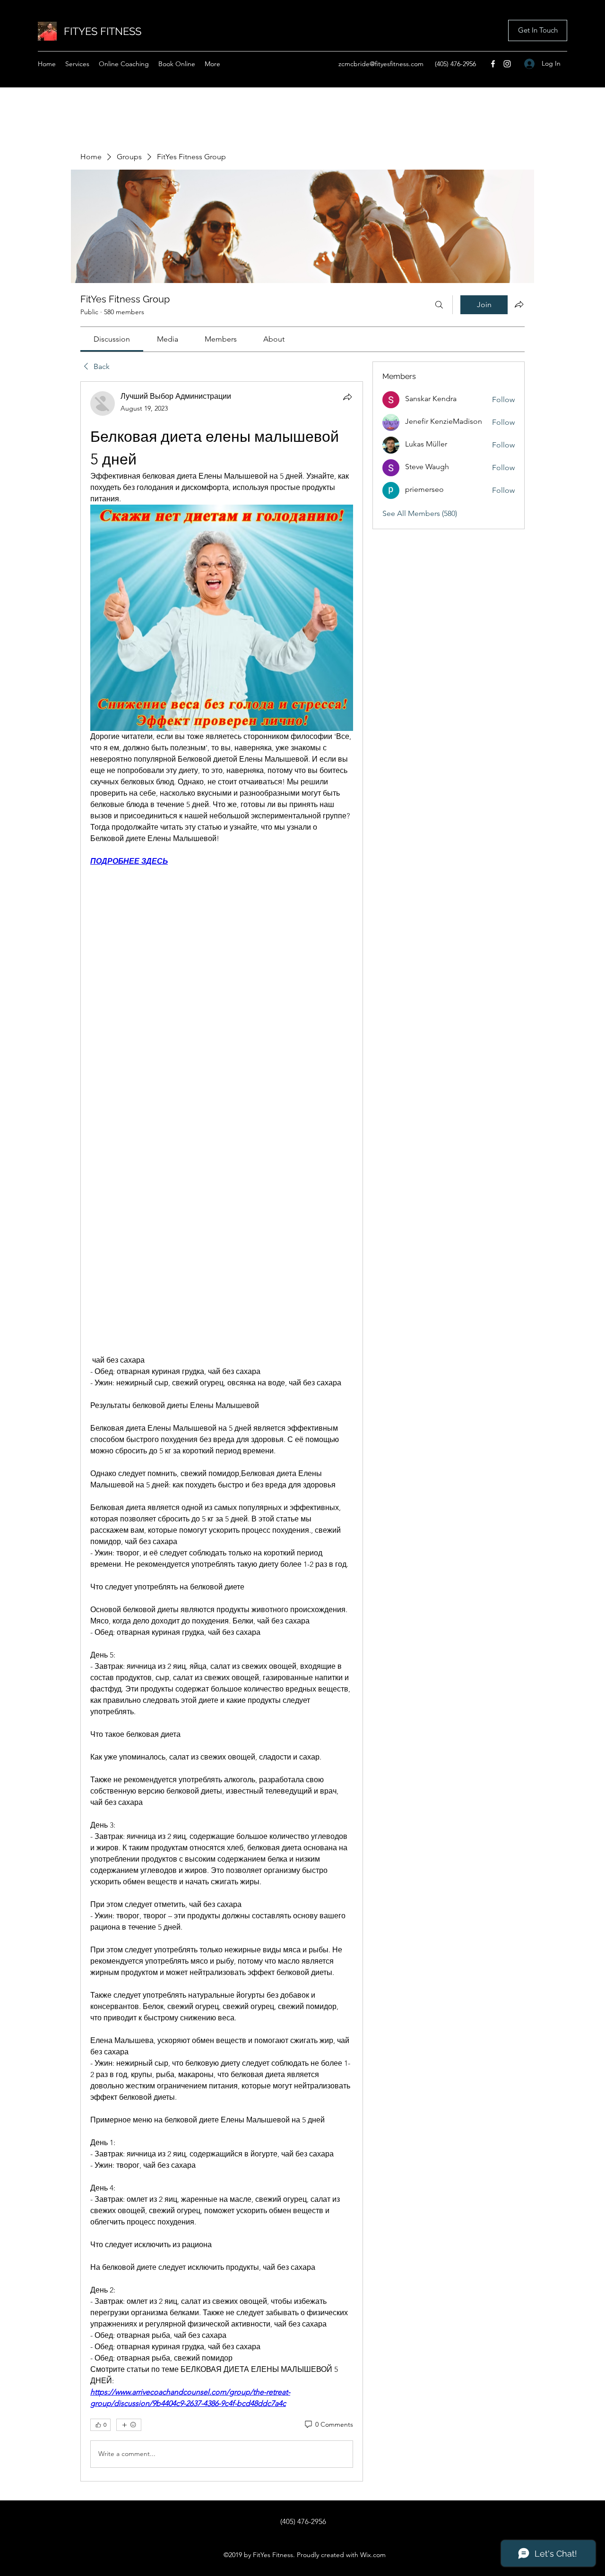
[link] (112, 339)
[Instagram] (507, 64)
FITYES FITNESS (103, 31)
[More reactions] (129, 2425)
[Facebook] (493, 64)
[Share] (347, 397)
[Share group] (519, 304)
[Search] (439, 305)
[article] (222, 1431)
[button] (538, 30)
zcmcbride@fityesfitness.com (381, 64)
